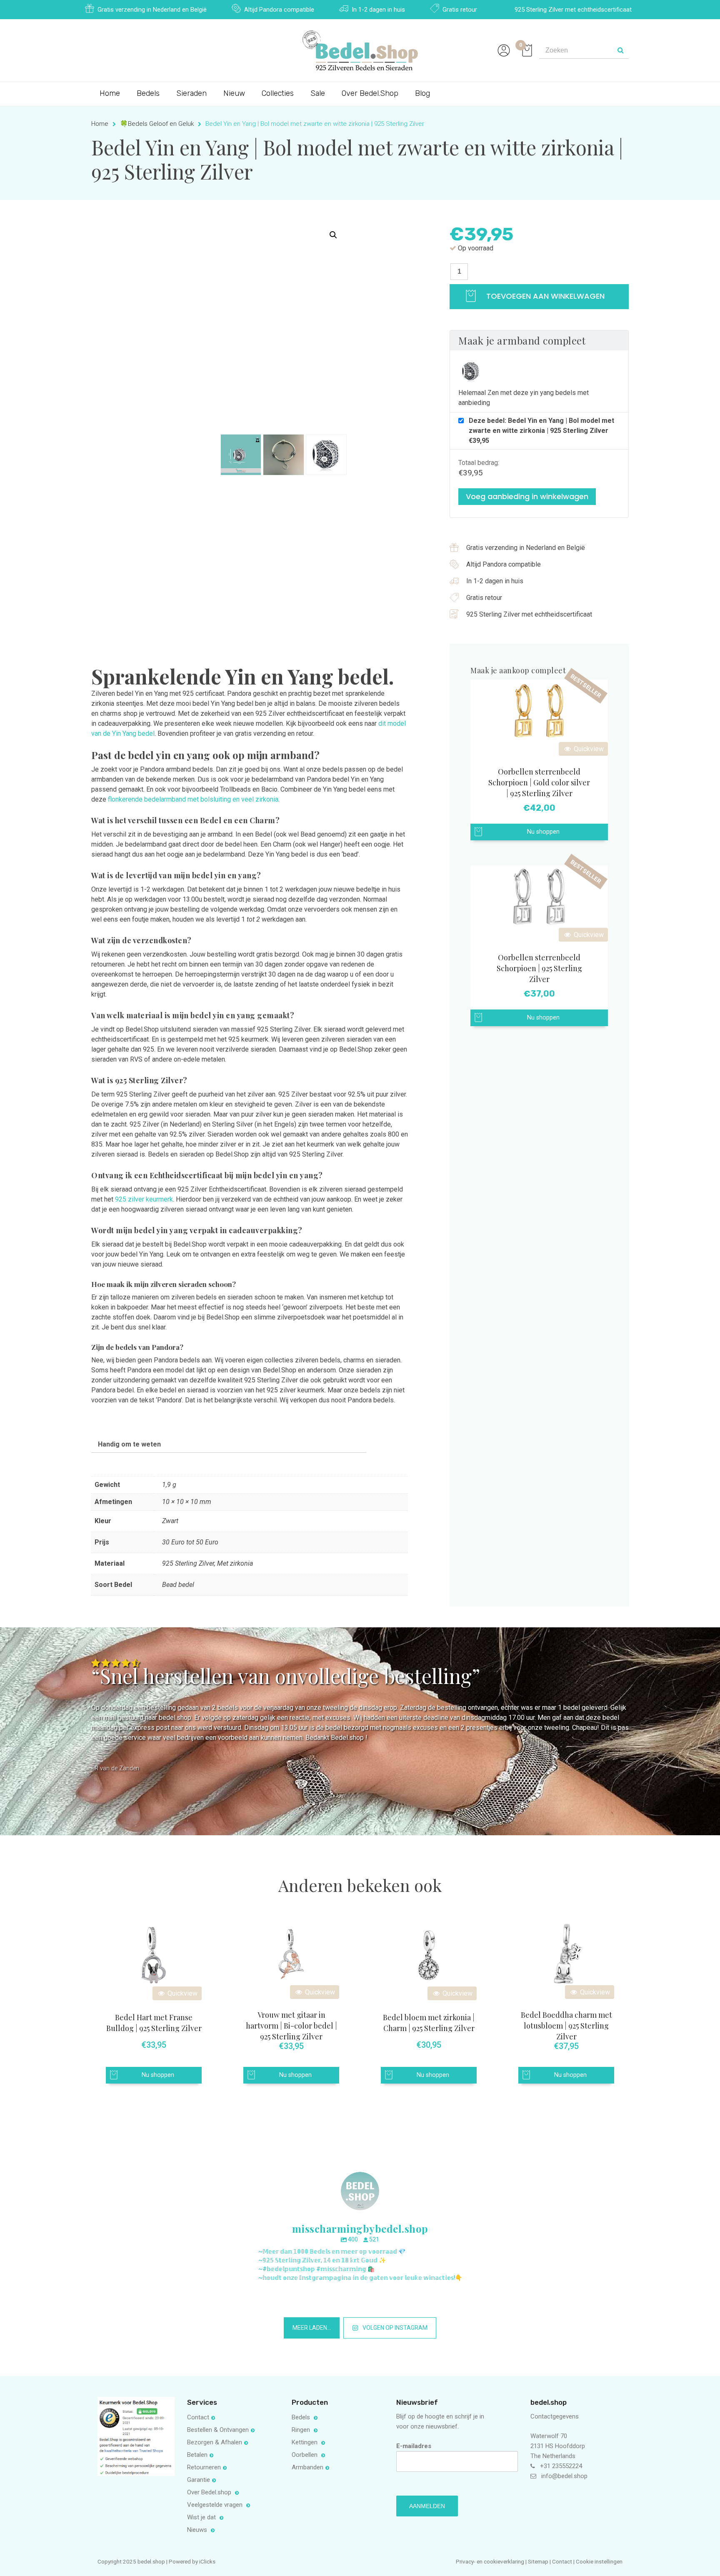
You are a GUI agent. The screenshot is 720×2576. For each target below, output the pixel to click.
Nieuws (198, 2530)
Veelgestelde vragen (216, 2505)
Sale (318, 93)
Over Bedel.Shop (370, 93)
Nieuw (234, 93)
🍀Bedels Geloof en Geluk (157, 124)
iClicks (207, 2561)
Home (110, 93)
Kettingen (305, 2442)
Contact (198, 2417)
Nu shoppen (543, 832)
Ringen (302, 2430)
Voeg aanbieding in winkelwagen (527, 496)
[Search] (620, 50)
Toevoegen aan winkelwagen (544, 296)
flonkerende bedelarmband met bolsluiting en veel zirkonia (193, 799)
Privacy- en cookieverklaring (491, 2561)
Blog (422, 93)
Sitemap (538, 2561)
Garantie (199, 2480)
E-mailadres (414, 2446)
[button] (333, 235)
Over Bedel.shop (210, 2492)
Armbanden (307, 2467)
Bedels (148, 93)
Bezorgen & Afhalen (215, 2442)
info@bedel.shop (564, 2476)
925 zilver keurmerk (144, 1199)
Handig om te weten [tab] (129, 1444)
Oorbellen (305, 2455)
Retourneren (204, 2467)
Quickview (588, 749)
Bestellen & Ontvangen (218, 2430)
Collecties (278, 93)
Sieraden (191, 93)
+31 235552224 (561, 2466)
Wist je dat (202, 2517)
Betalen (197, 2455)
